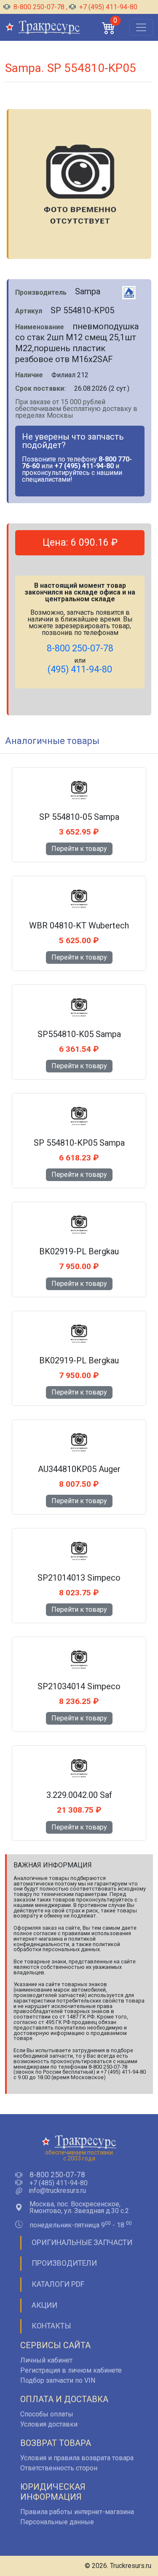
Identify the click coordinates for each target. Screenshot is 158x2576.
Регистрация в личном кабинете (71, 2370)
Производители (64, 2263)
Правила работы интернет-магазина (77, 2512)
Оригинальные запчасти (82, 2243)
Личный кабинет (46, 2360)
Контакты (51, 2326)
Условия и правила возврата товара (77, 2458)
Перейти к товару (79, 849)
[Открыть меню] (141, 27)
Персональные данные (57, 2522)
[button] (109, 28)
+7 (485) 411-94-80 (59, 2183)
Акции (44, 2305)
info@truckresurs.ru (57, 2191)
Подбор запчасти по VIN (58, 2380)
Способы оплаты (47, 2414)
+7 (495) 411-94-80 (107, 7)
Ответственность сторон (59, 2468)
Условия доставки (49, 2424)
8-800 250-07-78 (39, 7)
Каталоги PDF (58, 2284)
